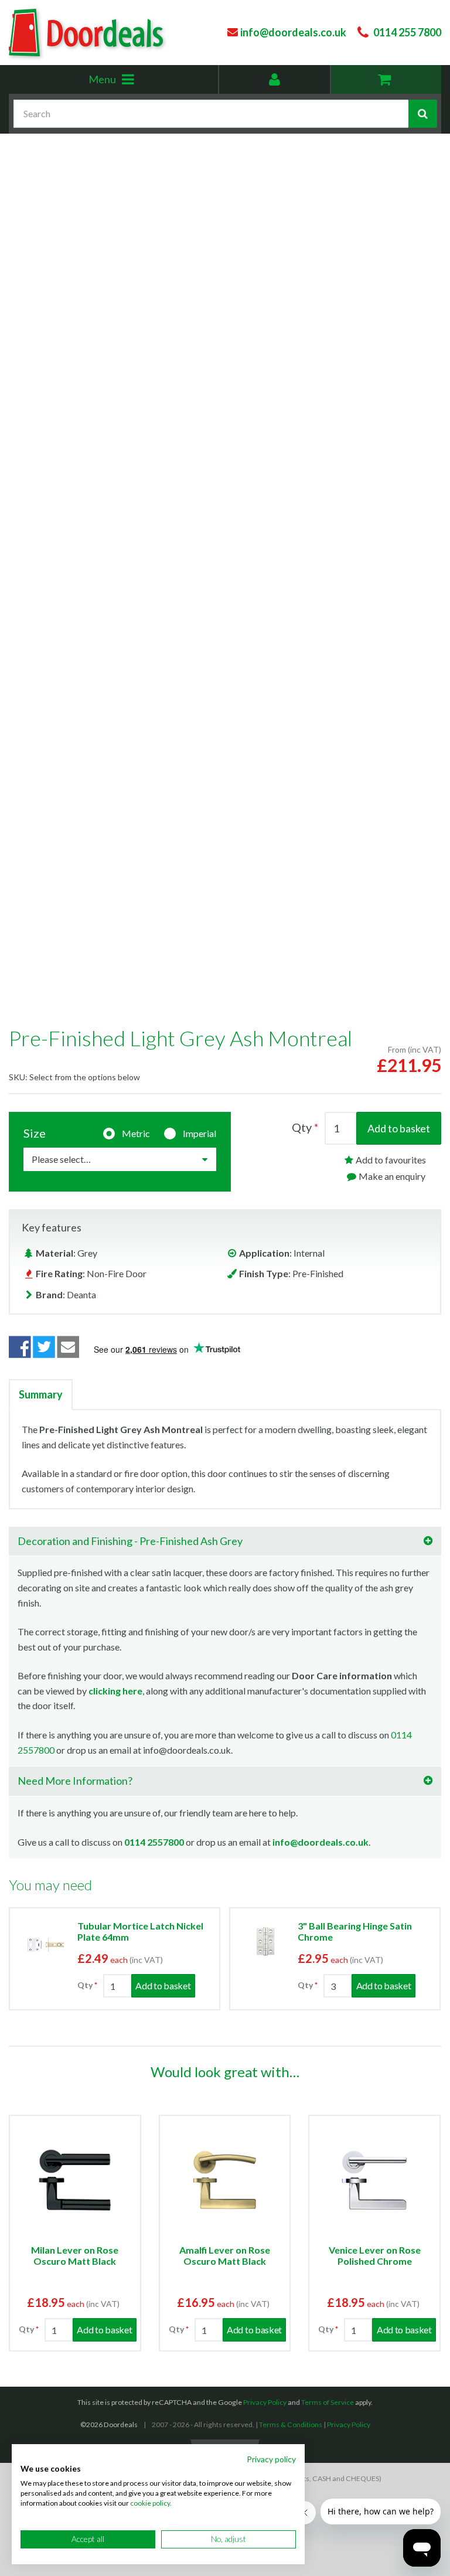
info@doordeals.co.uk (321, 1842)
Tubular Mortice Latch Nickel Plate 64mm (140, 1931)
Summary (41, 1394)
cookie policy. (151, 2503)
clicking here (115, 1691)
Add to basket (399, 1128)
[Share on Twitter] (44, 1347)
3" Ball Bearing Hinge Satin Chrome (355, 1931)
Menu (129, 83)
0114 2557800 (154, 1842)
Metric (136, 1133)
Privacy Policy (265, 2402)
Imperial (200, 1133)
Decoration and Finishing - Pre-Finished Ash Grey (130, 1541)
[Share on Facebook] (20, 1347)
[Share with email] (69, 1347)
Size (35, 1133)
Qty (302, 1127)
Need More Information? (75, 1781)
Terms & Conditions (291, 2424)
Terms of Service (328, 2402)
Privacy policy (271, 2459)
